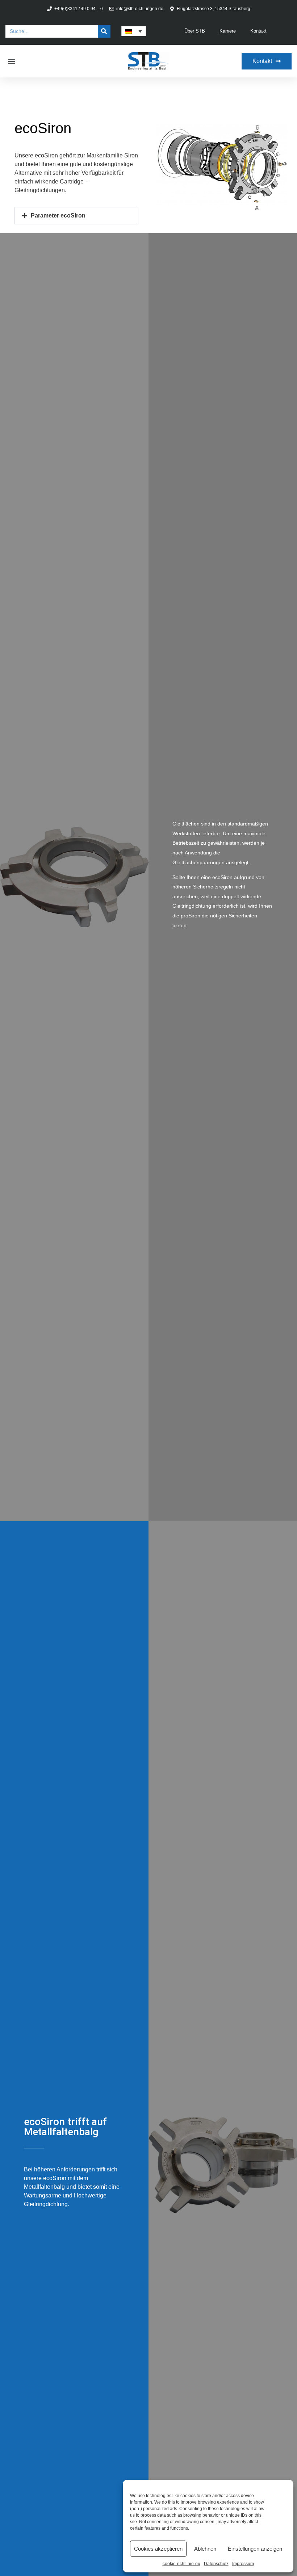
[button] (11, 61)
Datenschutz (216, 2564)
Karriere (228, 31)
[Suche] (104, 31)
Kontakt (258, 31)
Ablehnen (205, 2549)
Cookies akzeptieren (158, 2549)
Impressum (243, 2564)
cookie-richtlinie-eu (181, 2564)
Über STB (195, 31)
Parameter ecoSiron (58, 216)
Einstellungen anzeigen (255, 2549)
